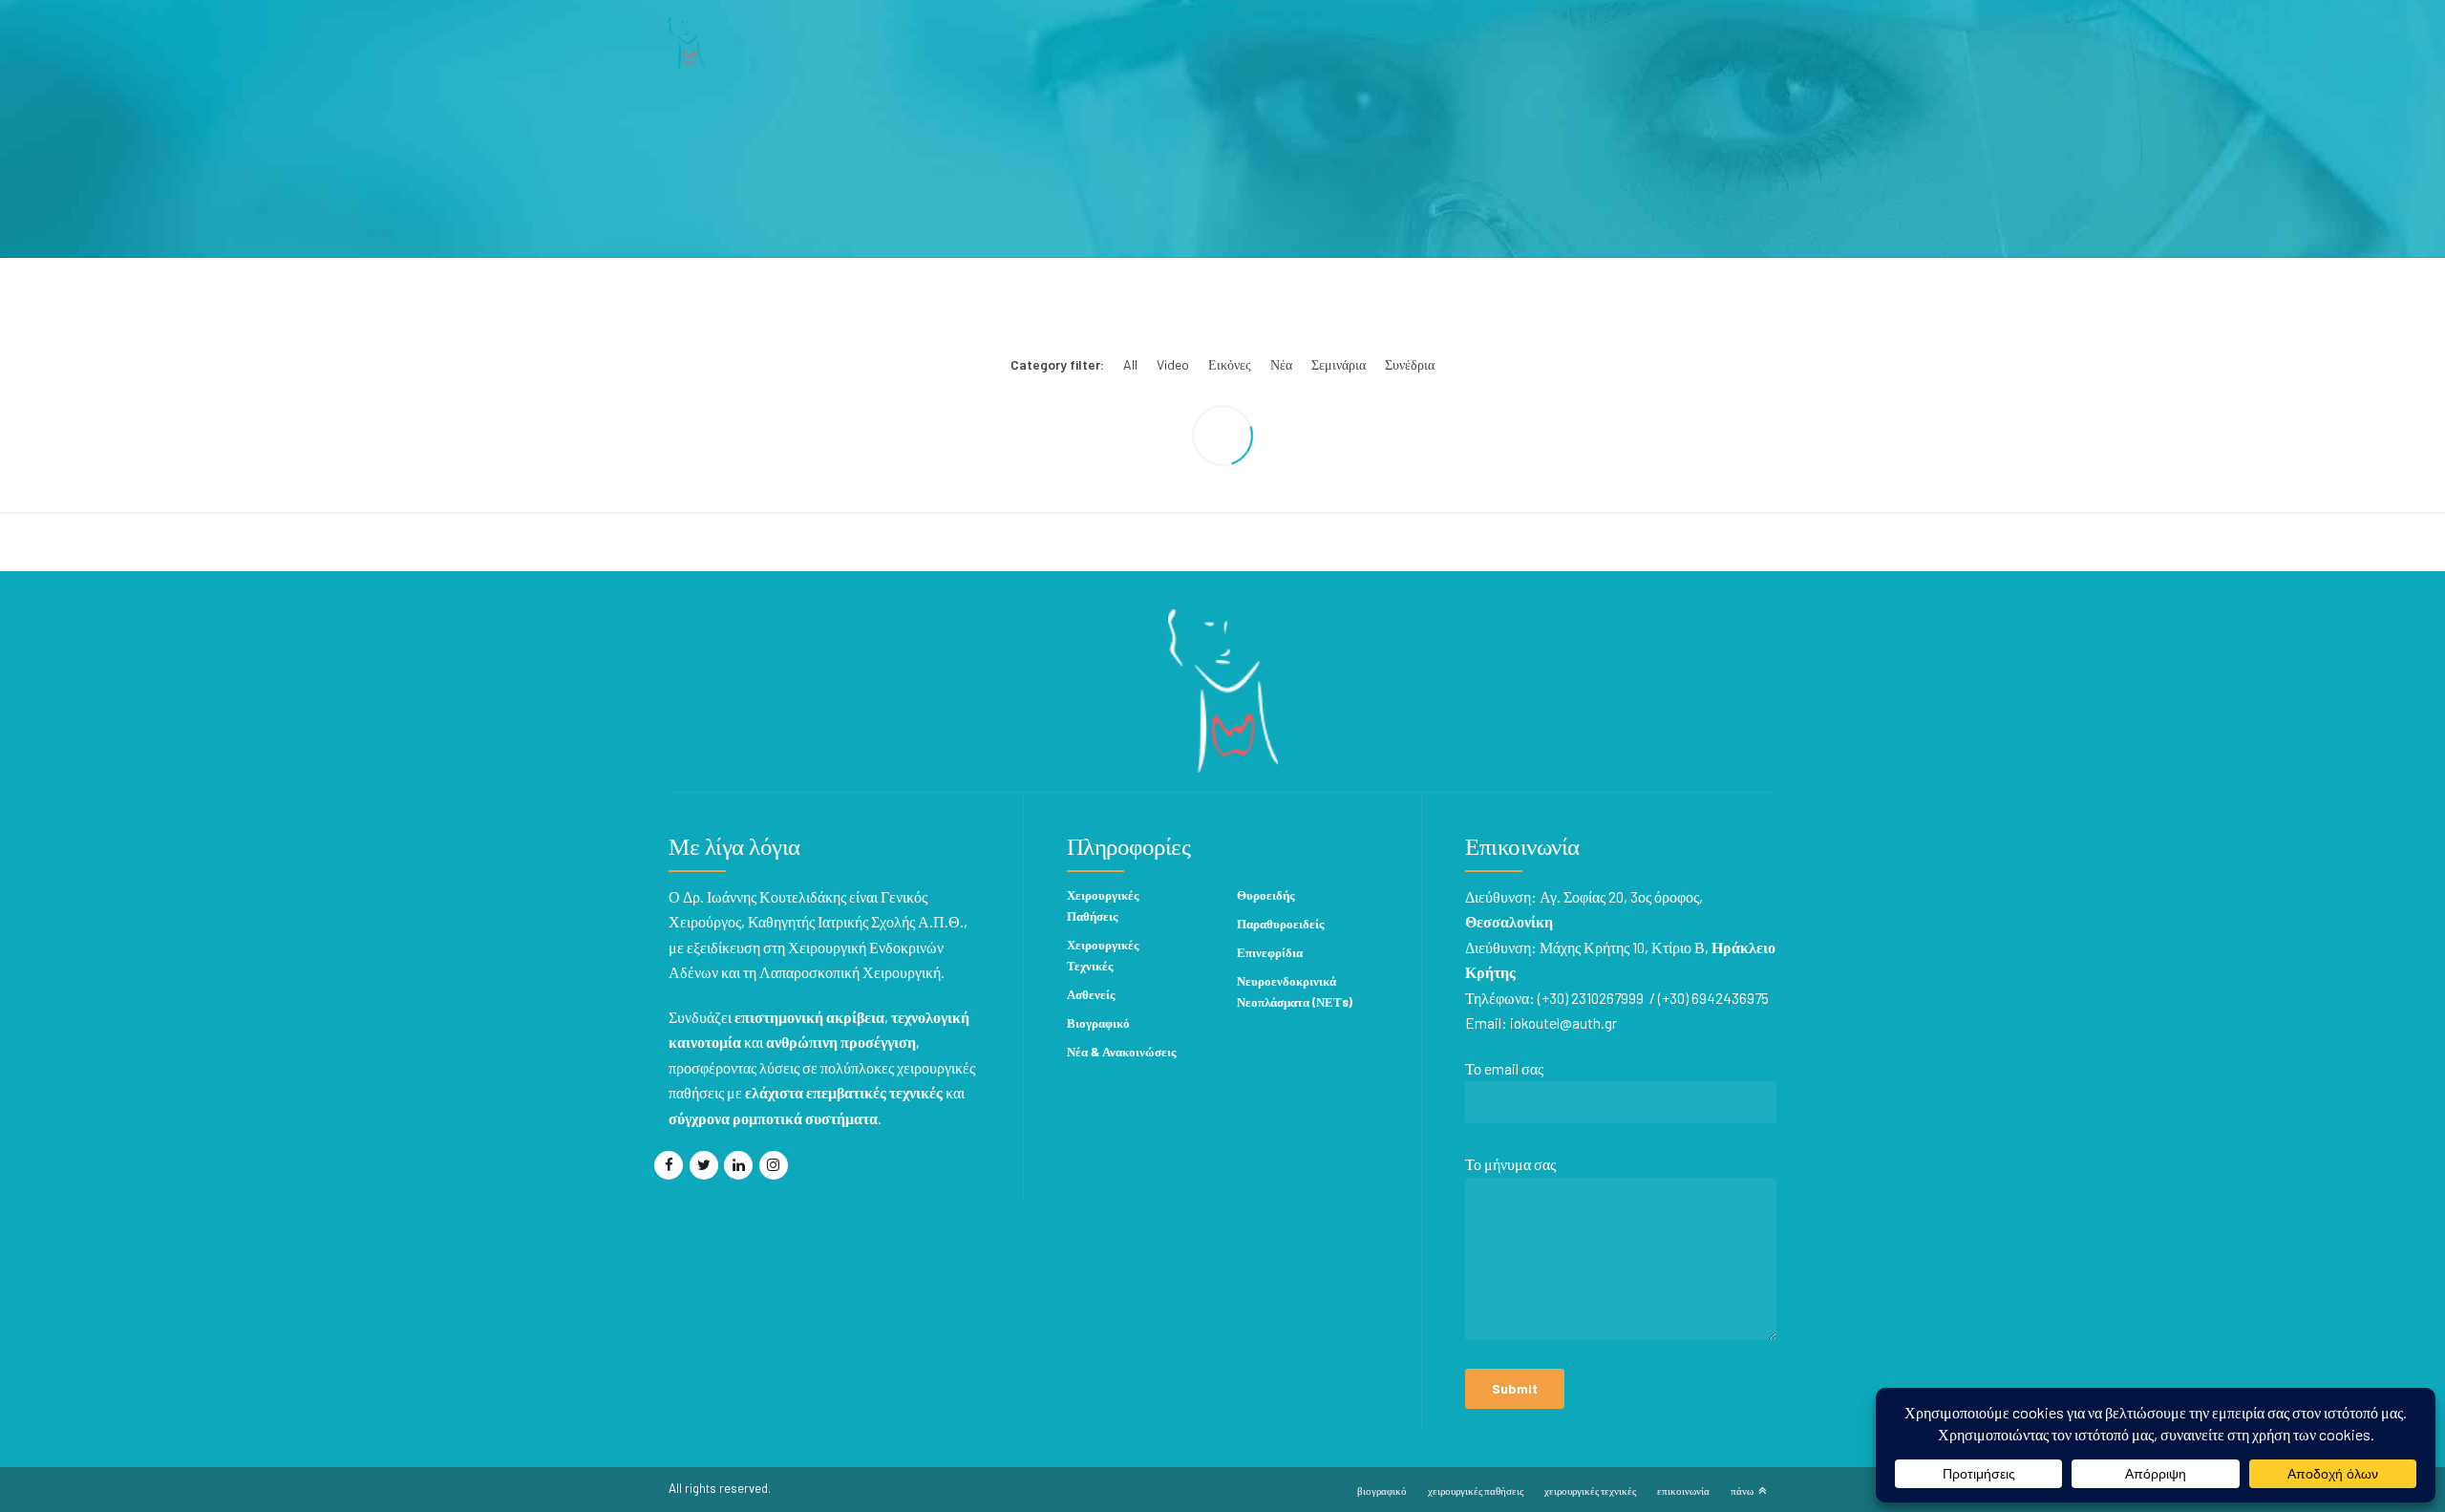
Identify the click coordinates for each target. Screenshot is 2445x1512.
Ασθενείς (1091, 994)
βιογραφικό (1382, 1491)
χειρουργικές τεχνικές (1590, 1491)
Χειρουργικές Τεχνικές (1103, 955)
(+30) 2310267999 (1591, 998)
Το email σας (1504, 1068)
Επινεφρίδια (1270, 952)
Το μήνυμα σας (1510, 1164)
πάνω (1742, 1491)
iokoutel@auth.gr (1563, 1022)
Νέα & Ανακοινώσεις (1121, 1052)
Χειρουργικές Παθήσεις (1103, 905)
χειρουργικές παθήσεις (1476, 1491)
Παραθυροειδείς (1280, 924)
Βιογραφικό (1098, 1023)
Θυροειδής (1265, 895)
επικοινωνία (1683, 1491)
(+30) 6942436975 (1713, 998)
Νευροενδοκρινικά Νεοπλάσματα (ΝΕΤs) (1295, 991)
